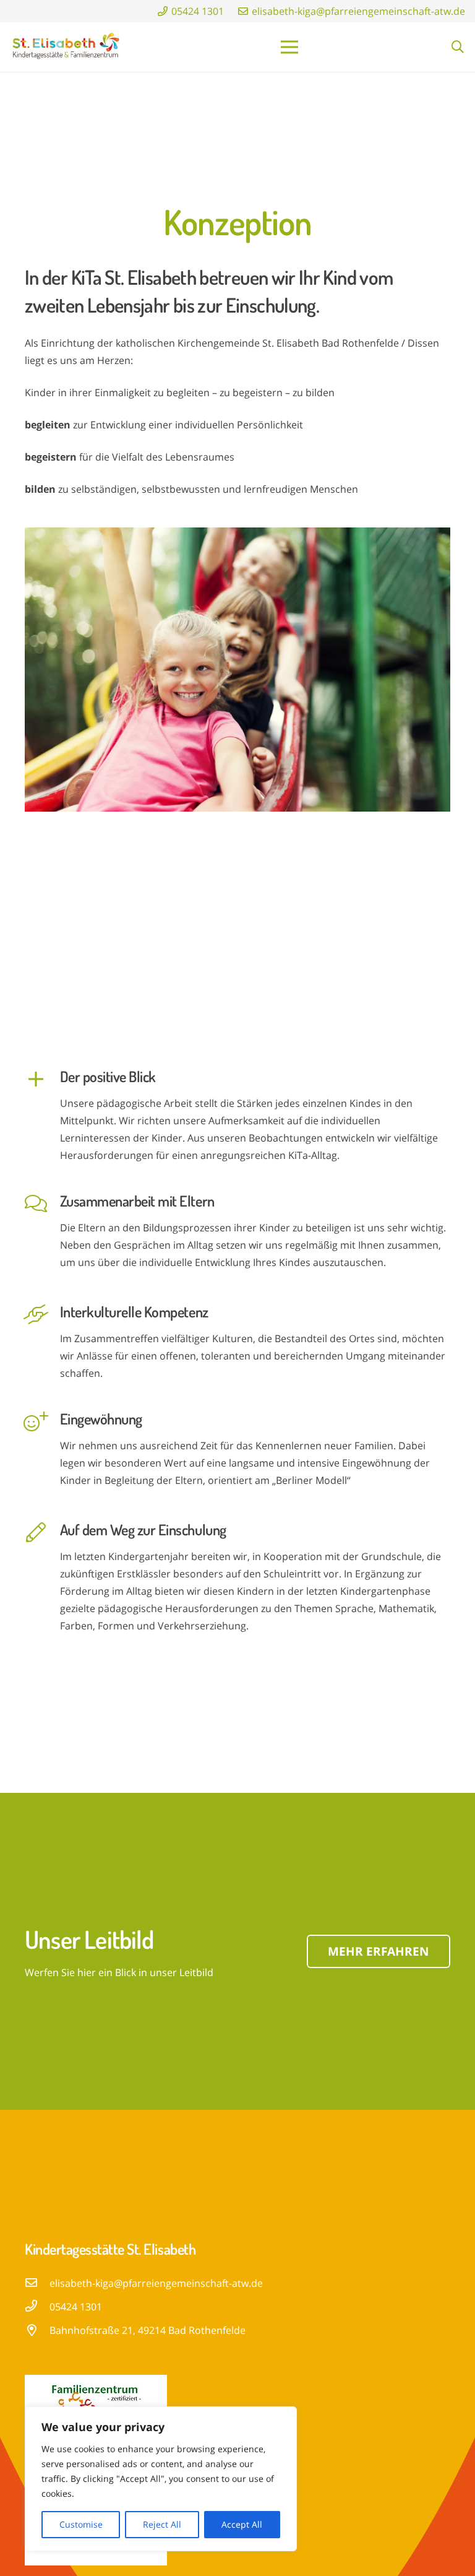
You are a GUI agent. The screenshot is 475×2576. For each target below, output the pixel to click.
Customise (81, 2524)
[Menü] (289, 47)
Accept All (242, 2524)
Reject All (162, 2524)
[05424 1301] (37, 2307)
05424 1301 (76, 2307)
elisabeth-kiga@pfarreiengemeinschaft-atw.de (156, 2283)
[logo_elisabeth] (66, 47)
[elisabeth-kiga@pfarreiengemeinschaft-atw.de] (37, 2283)
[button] (458, 47)
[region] (161, 2479)
